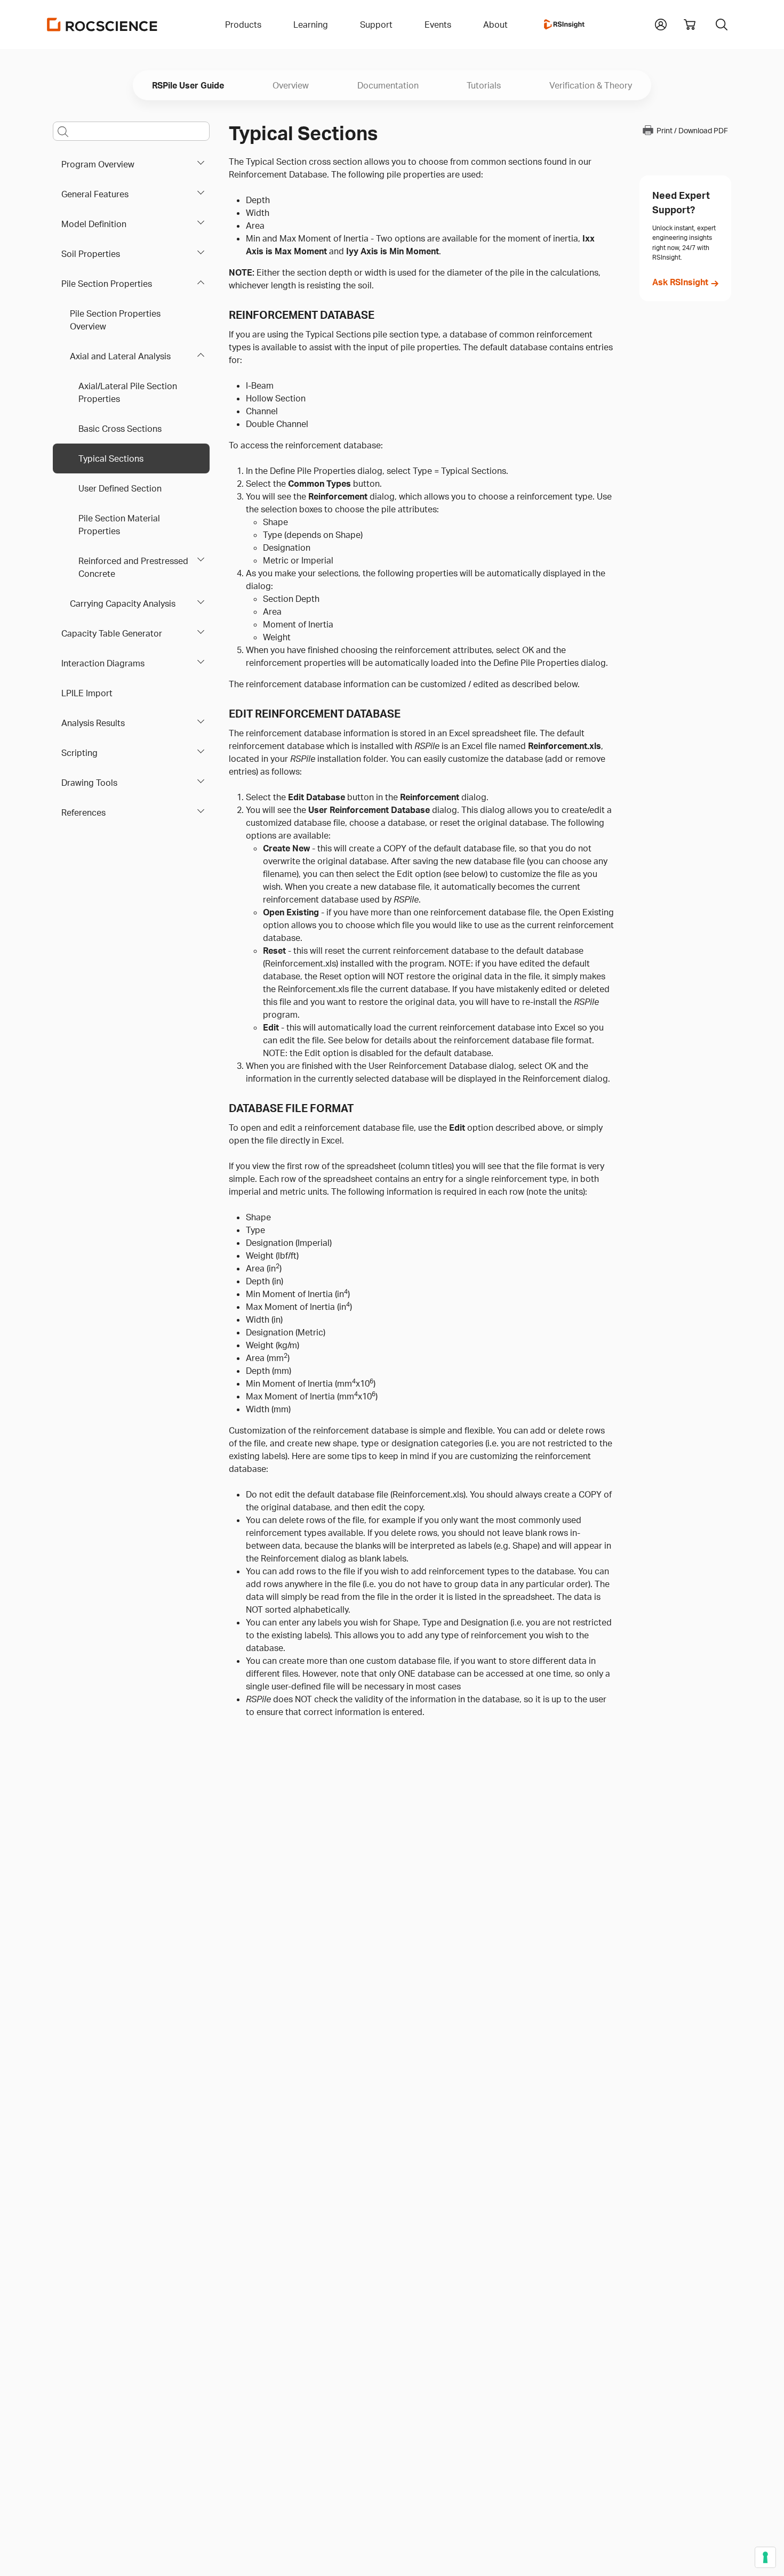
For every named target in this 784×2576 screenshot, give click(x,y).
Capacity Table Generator (112, 633)
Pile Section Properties (107, 284)
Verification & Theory (591, 85)
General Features (95, 194)
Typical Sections (111, 458)
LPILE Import (87, 693)
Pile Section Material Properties (119, 525)
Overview (291, 85)
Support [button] (376, 25)
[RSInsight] (564, 25)
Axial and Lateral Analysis (120, 356)
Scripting (79, 753)
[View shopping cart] (690, 25)
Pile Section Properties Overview (115, 320)
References (83, 812)
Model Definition (94, 224)
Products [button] (243, 25)
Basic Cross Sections (120, 429)
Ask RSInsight (680, 282)
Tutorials (484, 85)
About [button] (495, 25)
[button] (661, 23)
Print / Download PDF (692, 130)
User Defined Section (120, 488)
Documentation (388, 85)
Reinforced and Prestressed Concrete (133, 567)
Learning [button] (311, 25)
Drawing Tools (89, 783)
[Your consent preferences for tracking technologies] (765, 2557)
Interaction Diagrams (103, 663)
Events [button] (438, 25)
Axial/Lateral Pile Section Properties (128, 392)
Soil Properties (91, 254)
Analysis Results (93, 723)
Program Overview (98, 164)
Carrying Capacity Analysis (123, 603)
